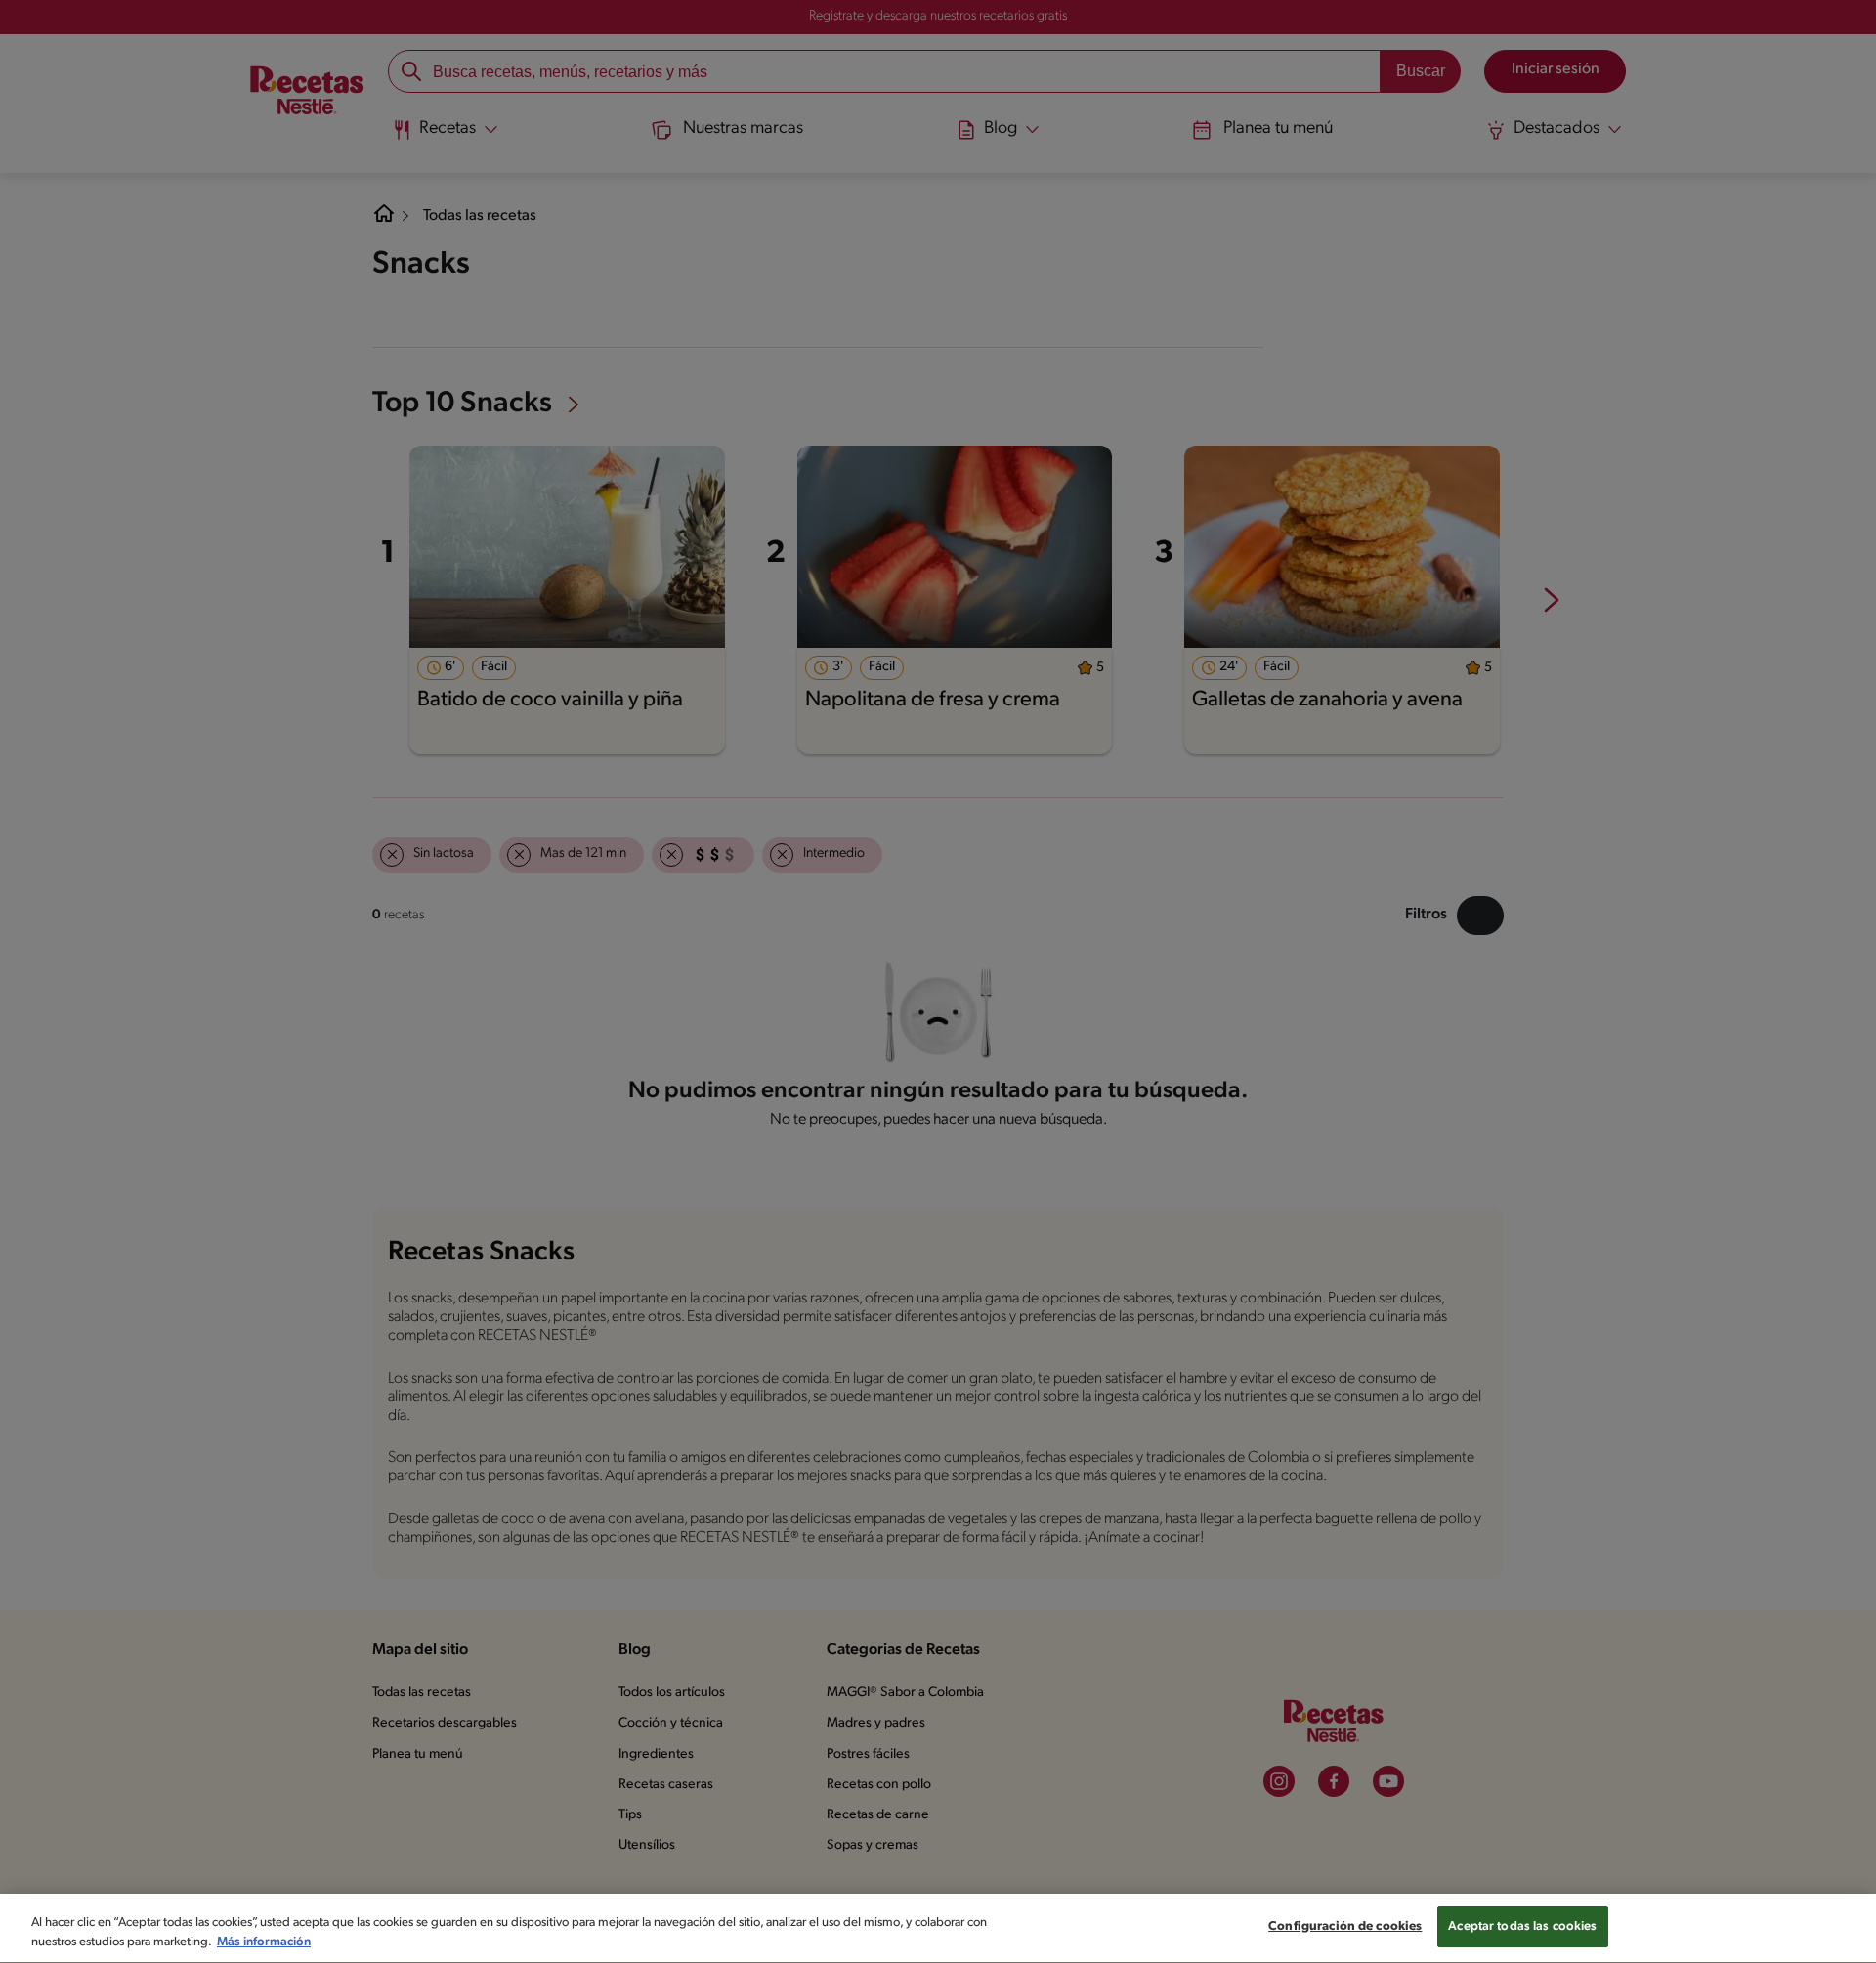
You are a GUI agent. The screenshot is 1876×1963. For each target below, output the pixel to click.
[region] (938, 1928)
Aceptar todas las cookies (1522, 1926)
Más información (264, 1942)
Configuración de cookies (1345, 1926)
